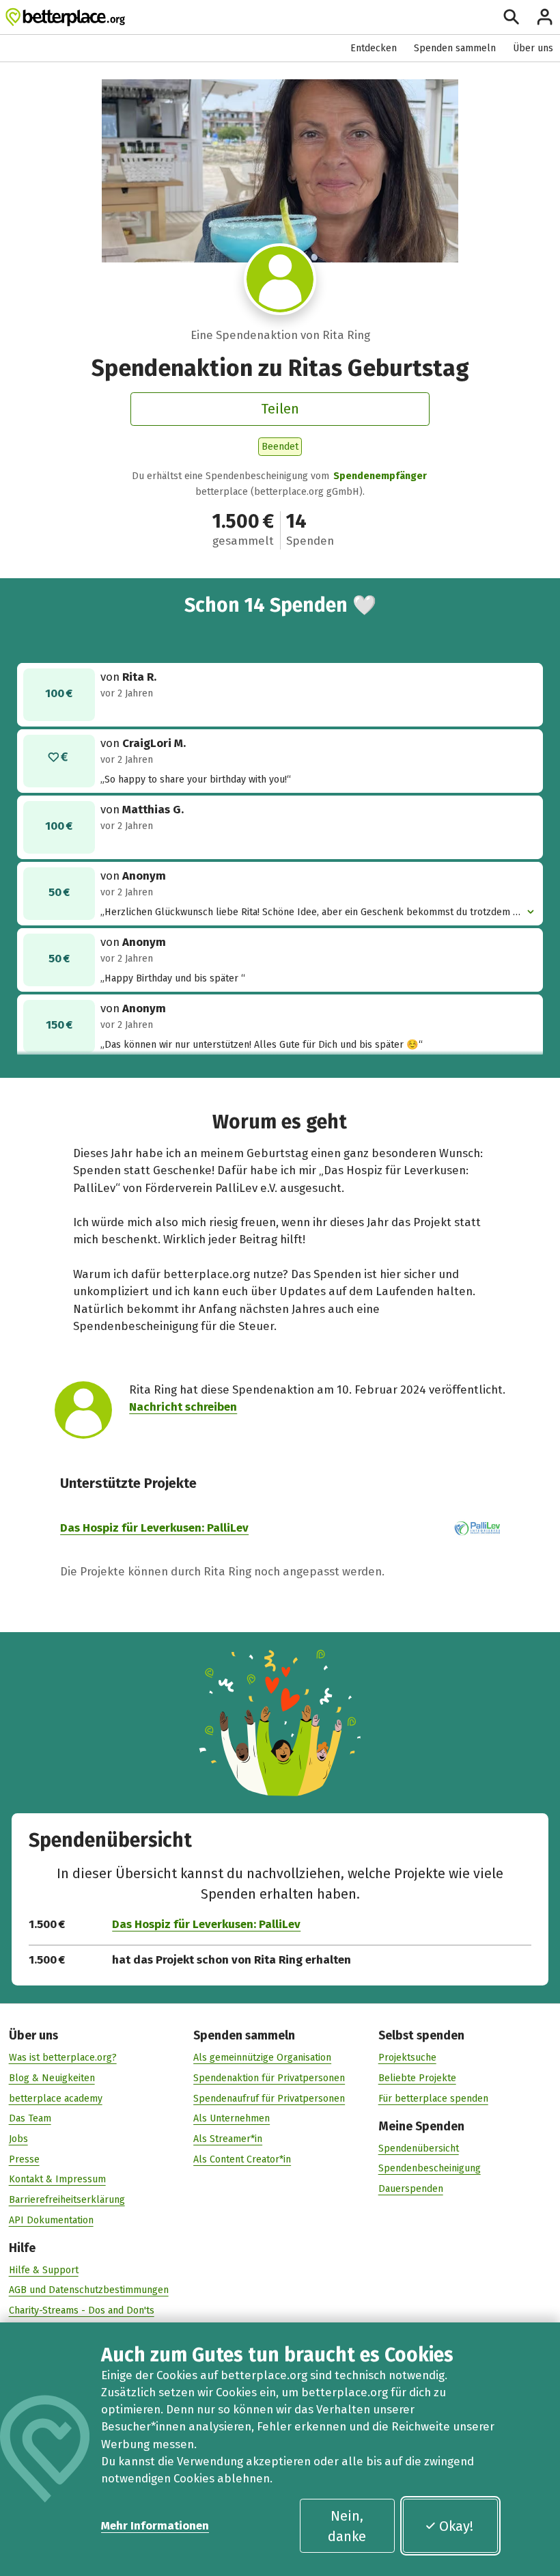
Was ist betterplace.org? (63, 2058)
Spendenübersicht (419, 2148)
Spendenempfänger (380, 476)
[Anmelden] (545, 17)
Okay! (456, 2526)
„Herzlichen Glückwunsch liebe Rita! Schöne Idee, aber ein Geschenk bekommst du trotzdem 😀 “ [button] (313, 913)
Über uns (533, 48)
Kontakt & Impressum (57, 2179)
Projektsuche (407, 2058)
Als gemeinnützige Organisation (262, 2058)
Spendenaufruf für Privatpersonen (269, 2099)
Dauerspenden (411, 2189)
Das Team (30, 2118)
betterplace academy (56, 2099)
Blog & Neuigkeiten (52, 2078)
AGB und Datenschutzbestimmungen (89, 2290)
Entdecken (374, 48)
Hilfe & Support (44, 2270)
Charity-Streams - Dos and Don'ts (82, 2310)
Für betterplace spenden (433, 2099)
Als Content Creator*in (242, 2159)
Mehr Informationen (155, 2525)
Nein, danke (347, 2526)
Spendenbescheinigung (430, 2168)
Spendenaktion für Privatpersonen (269, 2078)
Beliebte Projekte (417, 2078)
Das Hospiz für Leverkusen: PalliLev (154, 1528)
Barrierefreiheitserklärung (67, 2200)
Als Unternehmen (232, 2118)
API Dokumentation (51, 2220)
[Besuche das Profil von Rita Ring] (280, 279)
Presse (24, 2159)
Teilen (280, 409)
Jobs (18, 2139)
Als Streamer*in (228, 2139)
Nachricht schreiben (183, 1407)
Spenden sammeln (455, 48)
